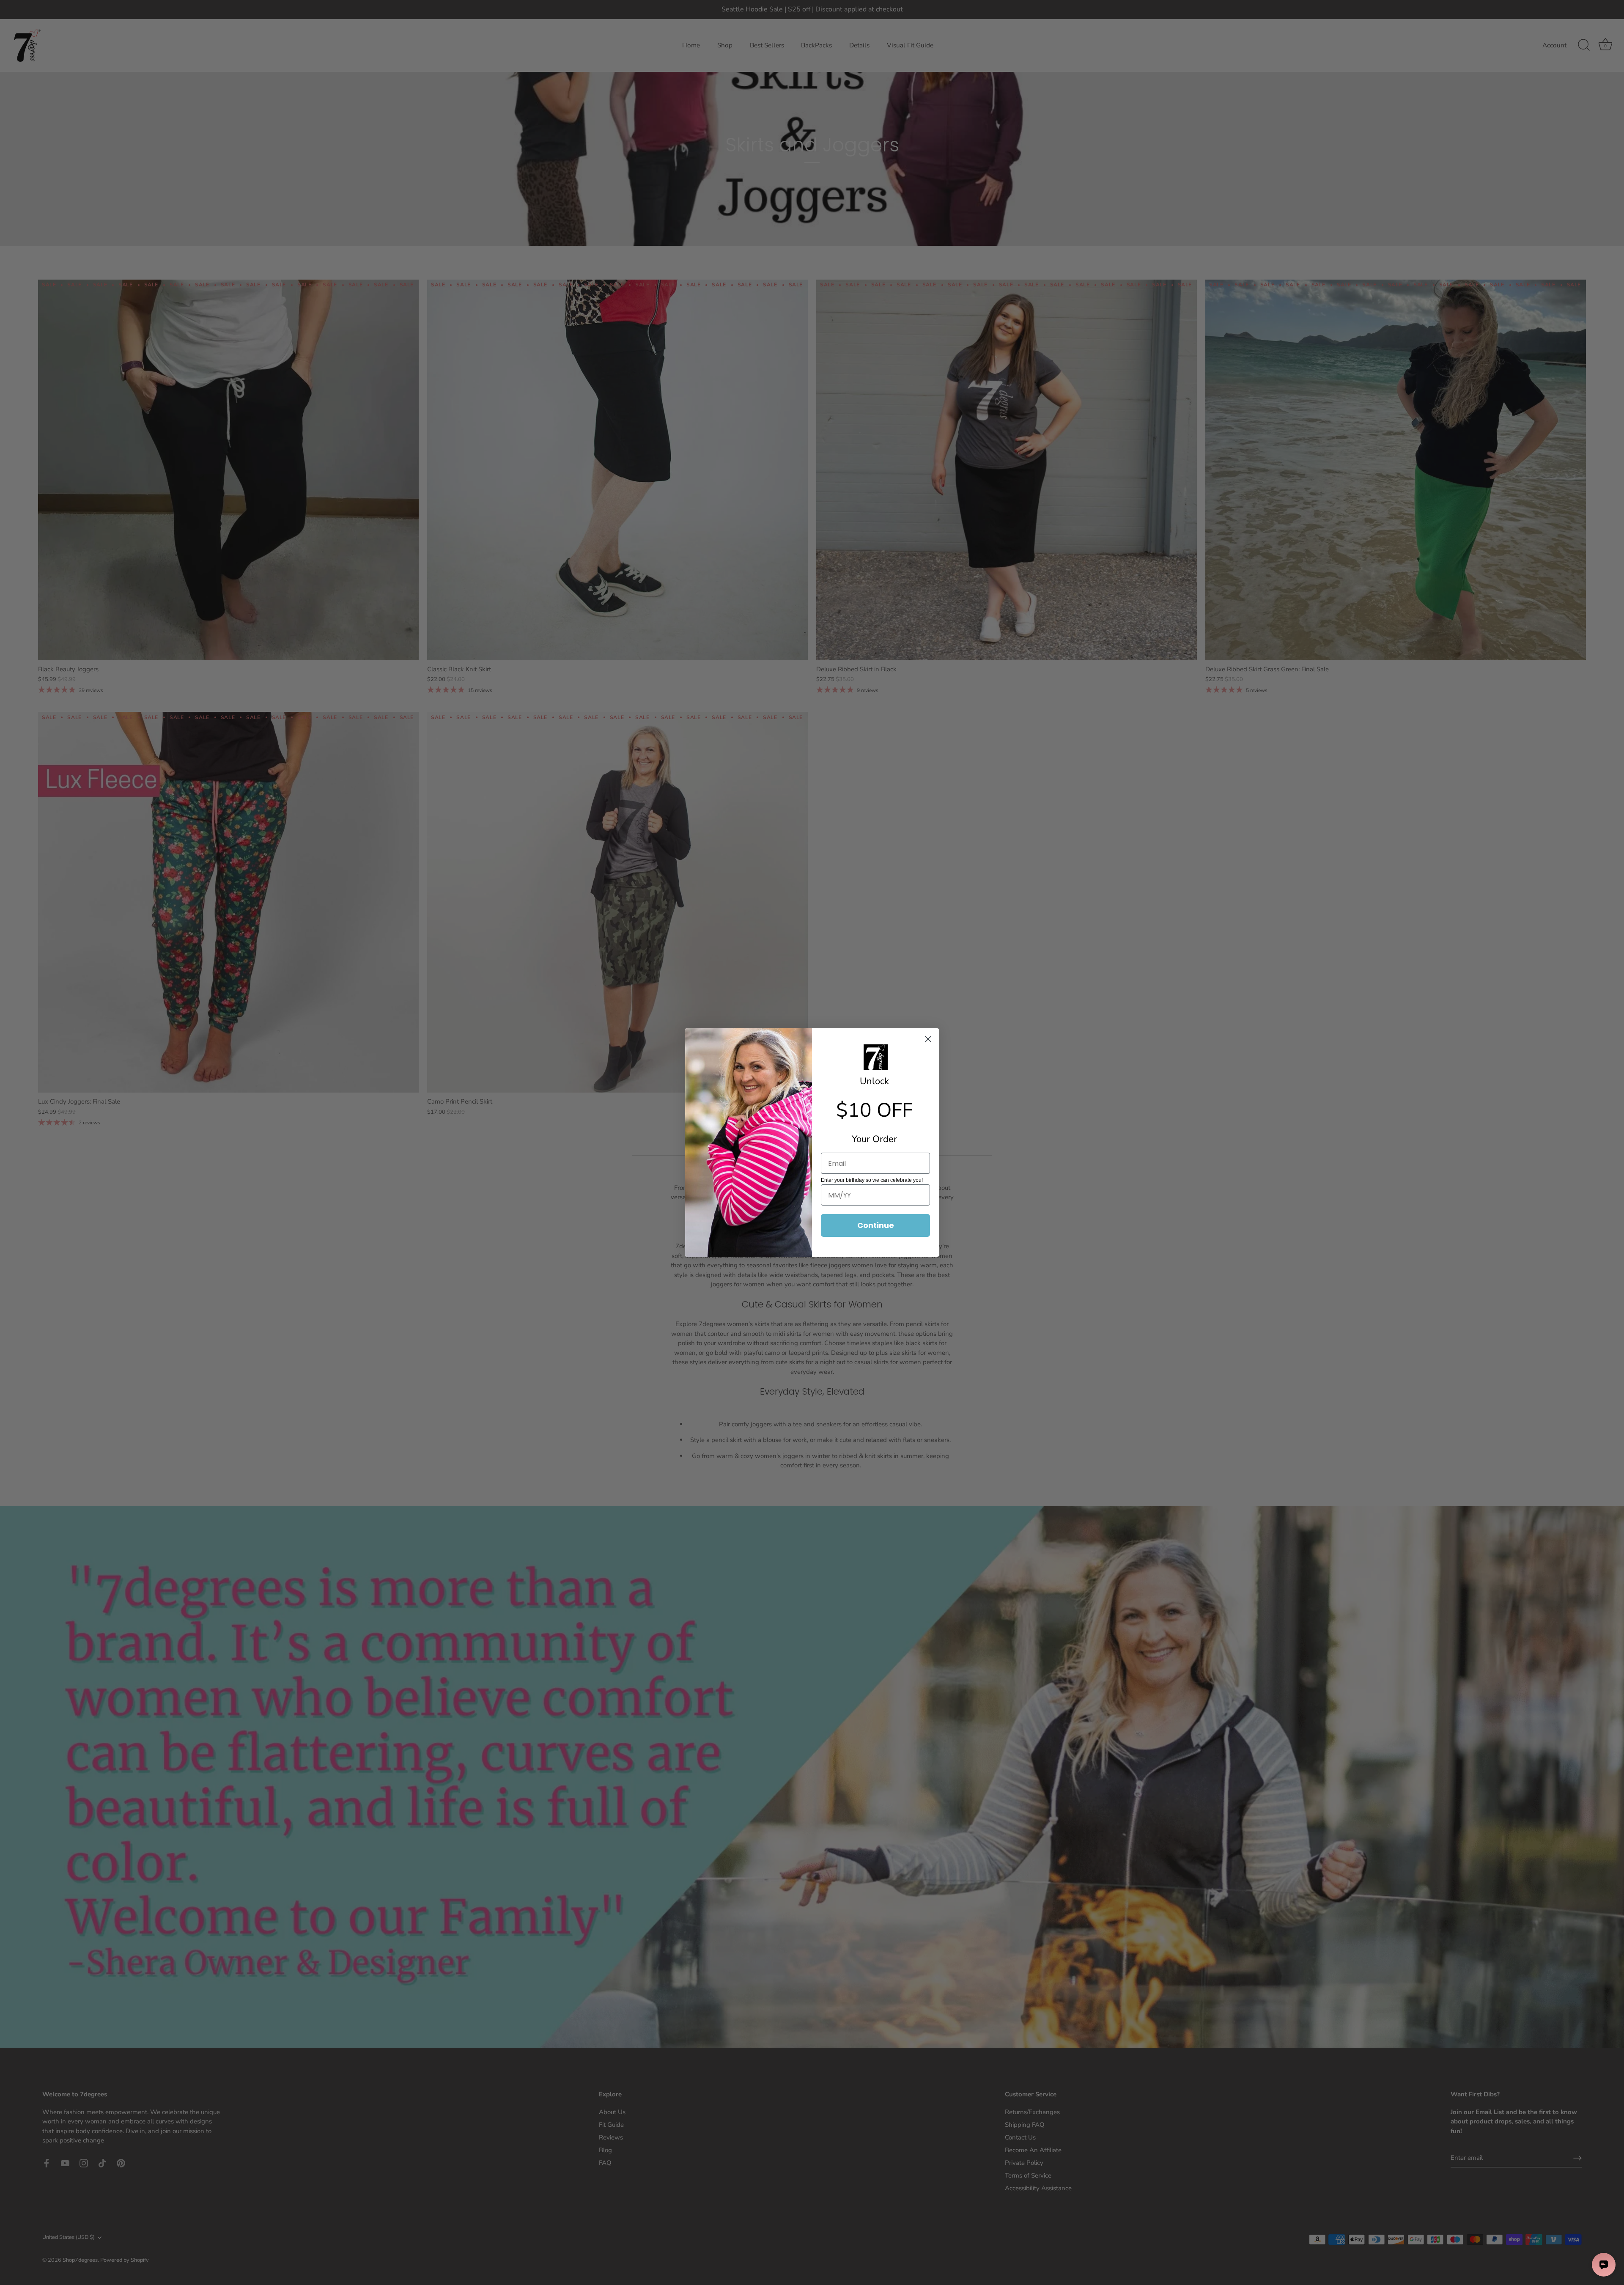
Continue (876, 1225)
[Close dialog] (928, 1039)
